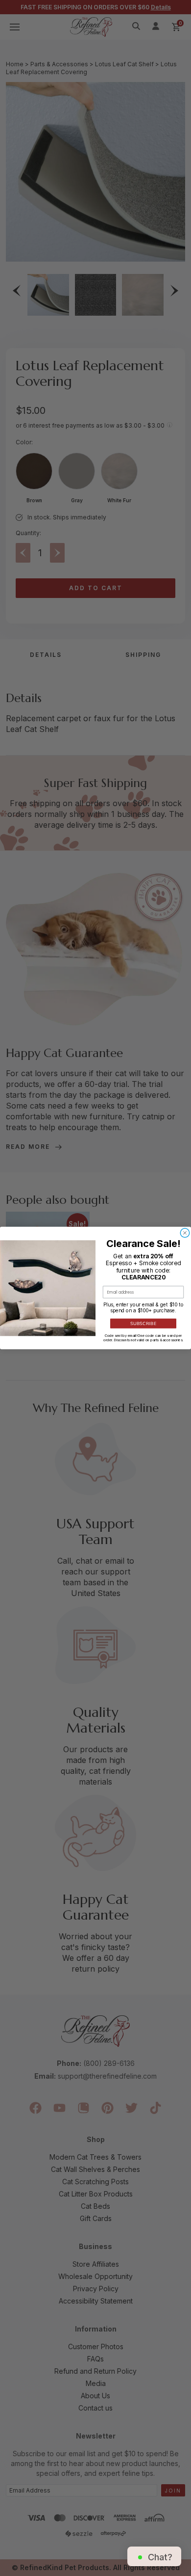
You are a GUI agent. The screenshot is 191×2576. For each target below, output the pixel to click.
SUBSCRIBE (143, 1324)
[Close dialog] (185, 1233)
